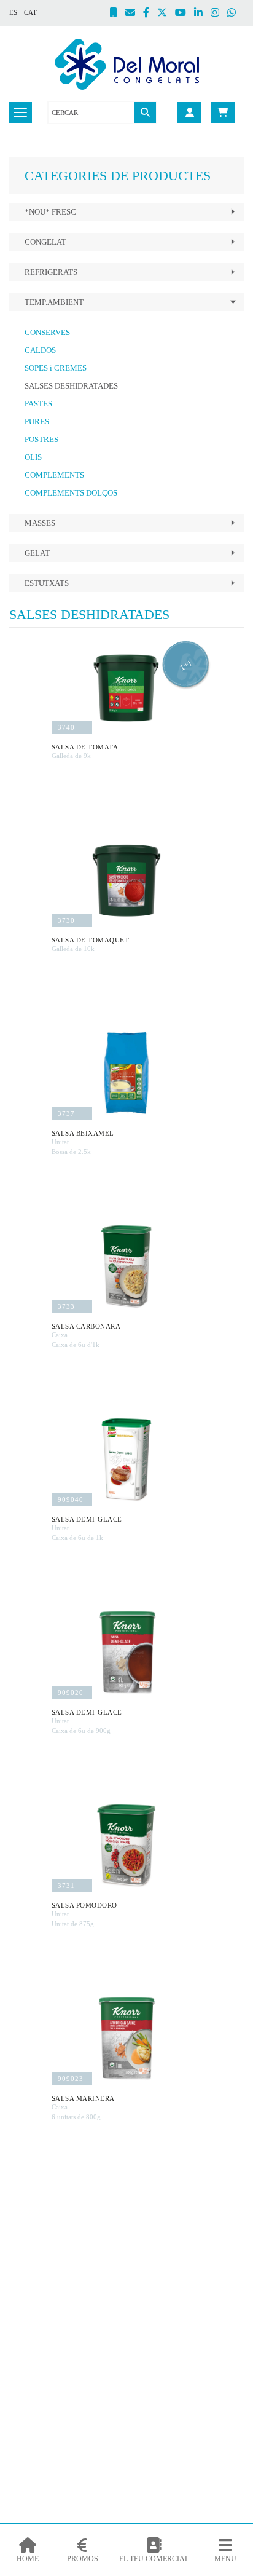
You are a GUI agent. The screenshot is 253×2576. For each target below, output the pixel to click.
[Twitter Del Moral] (166, 14)
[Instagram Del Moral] (219, 14)
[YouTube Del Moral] (185, 14)
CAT (30, 12)
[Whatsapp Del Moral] (235, 14)
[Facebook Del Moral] (150, 14)
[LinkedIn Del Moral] (202, 14)
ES (13, 12)
